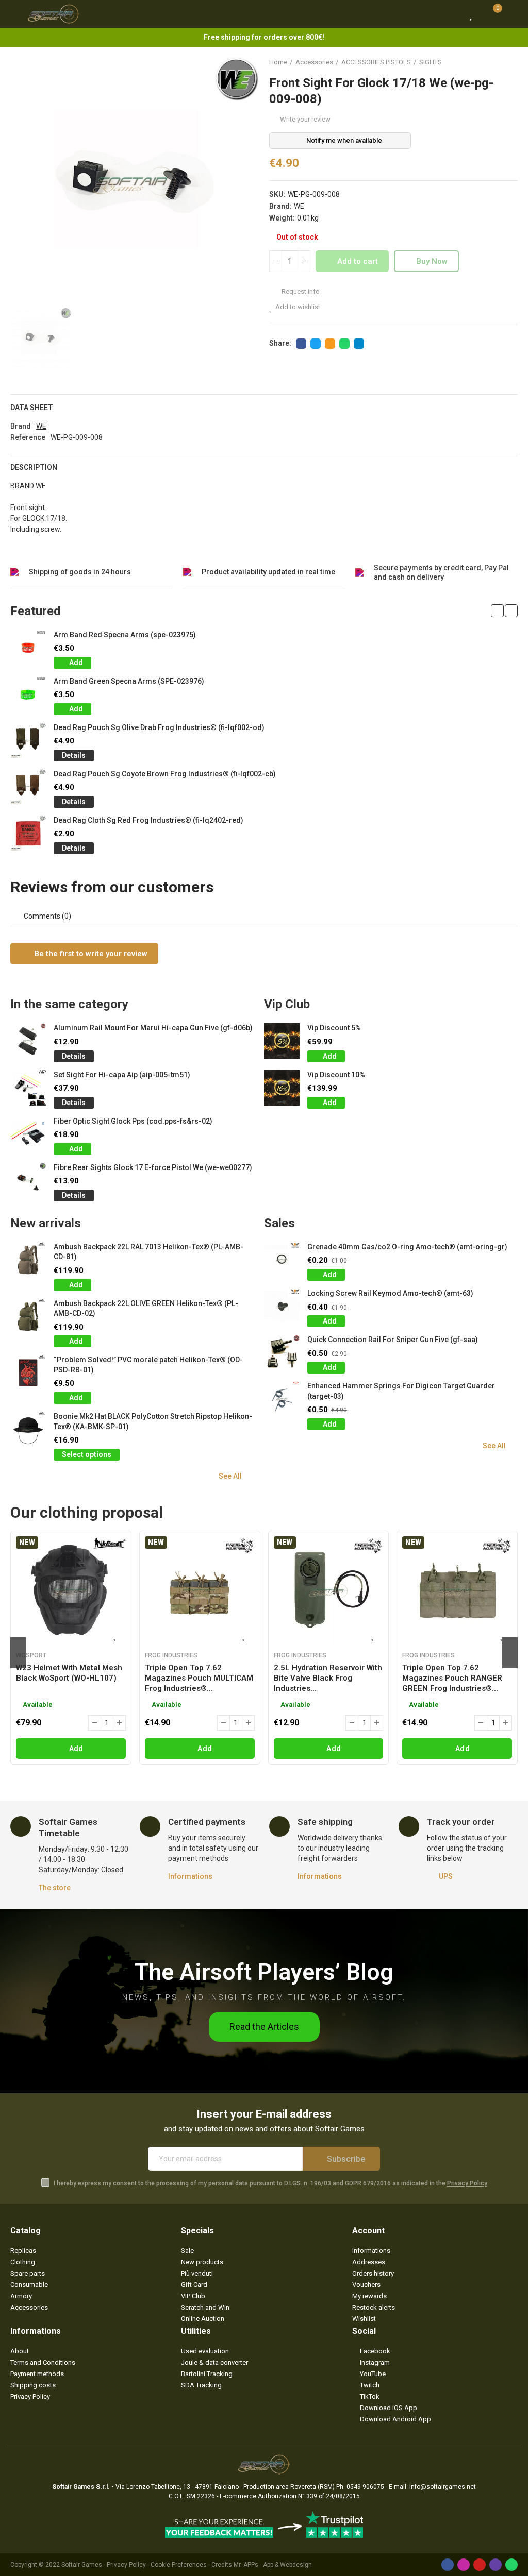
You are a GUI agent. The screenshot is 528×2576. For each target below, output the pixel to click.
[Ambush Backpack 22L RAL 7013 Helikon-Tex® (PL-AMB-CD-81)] (28, 1260)
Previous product (484, 62)
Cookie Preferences (179, 2565)
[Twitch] (496, 2565)
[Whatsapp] (511, 2565)
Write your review (305, 119)
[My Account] (513, 14)
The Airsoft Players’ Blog (264, 1972)
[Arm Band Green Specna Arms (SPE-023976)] (28, 694)
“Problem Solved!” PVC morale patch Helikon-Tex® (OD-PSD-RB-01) (148, 1365)
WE (299, 206)
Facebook (301, 344)
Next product (510, 62)
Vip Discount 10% (336, 1075)
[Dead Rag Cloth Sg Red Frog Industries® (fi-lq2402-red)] (28, 833)
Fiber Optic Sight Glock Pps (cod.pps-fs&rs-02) (133, 1121)
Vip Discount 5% (334, 1028)
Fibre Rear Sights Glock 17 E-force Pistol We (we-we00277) (153, 1167)
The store (55, 1888)
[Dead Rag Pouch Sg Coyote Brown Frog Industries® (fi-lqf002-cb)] (28, 787)
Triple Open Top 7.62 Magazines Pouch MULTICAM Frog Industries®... (199, 1678)
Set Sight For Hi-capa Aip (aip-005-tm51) (122, 1075)
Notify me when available (344, 140)
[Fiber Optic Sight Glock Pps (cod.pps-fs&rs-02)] (28, 1134)
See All (230, 1476)
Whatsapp (344, 344)
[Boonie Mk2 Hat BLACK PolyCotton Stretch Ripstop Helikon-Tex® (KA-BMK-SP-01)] (28, 1429)
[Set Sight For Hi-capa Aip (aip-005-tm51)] (28, 1088)
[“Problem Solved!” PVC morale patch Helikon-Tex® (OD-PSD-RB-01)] (28, 1373)
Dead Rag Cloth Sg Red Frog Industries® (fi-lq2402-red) (148, 820)
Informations (190, 1876)
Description (34, 467)
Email (330, 344)
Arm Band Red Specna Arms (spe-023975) (125, 635)
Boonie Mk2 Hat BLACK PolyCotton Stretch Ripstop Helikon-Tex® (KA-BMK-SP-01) (153, 1421)
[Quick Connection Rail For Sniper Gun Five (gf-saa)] (282, 1353)
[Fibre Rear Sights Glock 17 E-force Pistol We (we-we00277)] (28, 1181)
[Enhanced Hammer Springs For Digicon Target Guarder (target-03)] (282, 1399)
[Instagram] (464, 2565)
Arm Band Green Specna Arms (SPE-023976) (129, 681)
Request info (300, 291)
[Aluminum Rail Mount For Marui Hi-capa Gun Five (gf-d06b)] (28, 1041)
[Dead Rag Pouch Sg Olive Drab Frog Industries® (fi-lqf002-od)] (28, 741)
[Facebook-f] (448, 2565)
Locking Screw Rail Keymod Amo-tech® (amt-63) (390, 1293)
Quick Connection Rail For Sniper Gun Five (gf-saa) (393, 1340)
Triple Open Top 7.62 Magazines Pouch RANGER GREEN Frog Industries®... (452, 1678)
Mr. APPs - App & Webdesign (273, 2565)
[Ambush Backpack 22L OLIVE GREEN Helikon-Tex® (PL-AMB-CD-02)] (28, 1317)
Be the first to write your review (90, 954)
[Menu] (15, 14)
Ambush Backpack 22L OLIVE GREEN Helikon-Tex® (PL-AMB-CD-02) (146, 1309)
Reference (28, 437)
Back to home (497, 62)
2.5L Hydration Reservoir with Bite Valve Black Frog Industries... (328, 1678)
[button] (497, 611)
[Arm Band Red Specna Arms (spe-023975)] (28, 648)
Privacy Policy (467, 2183)
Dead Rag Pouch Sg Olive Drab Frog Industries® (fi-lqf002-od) (159, 727)
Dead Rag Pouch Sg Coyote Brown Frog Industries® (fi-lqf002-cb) (165, 774)
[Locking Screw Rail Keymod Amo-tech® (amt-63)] (282, 1306)
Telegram (359, 344)
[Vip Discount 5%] (282, 1041)
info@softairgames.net (443, 2487)
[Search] (452, 14)
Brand (21, 426)
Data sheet (32, 408)
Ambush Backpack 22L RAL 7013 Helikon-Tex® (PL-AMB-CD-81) (148, 1252)
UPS (446, 1876)
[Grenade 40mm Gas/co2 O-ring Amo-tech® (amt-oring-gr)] (282, 1260)
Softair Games (82, 2565)
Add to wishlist (298, 307)
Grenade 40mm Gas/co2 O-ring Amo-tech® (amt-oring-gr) (407, 1247)
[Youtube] (480, 2565)
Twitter (316, 344)
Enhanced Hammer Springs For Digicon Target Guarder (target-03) (401, 1391)
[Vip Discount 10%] (282, 1088)
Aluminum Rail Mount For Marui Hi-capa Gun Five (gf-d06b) (153, 1028)
